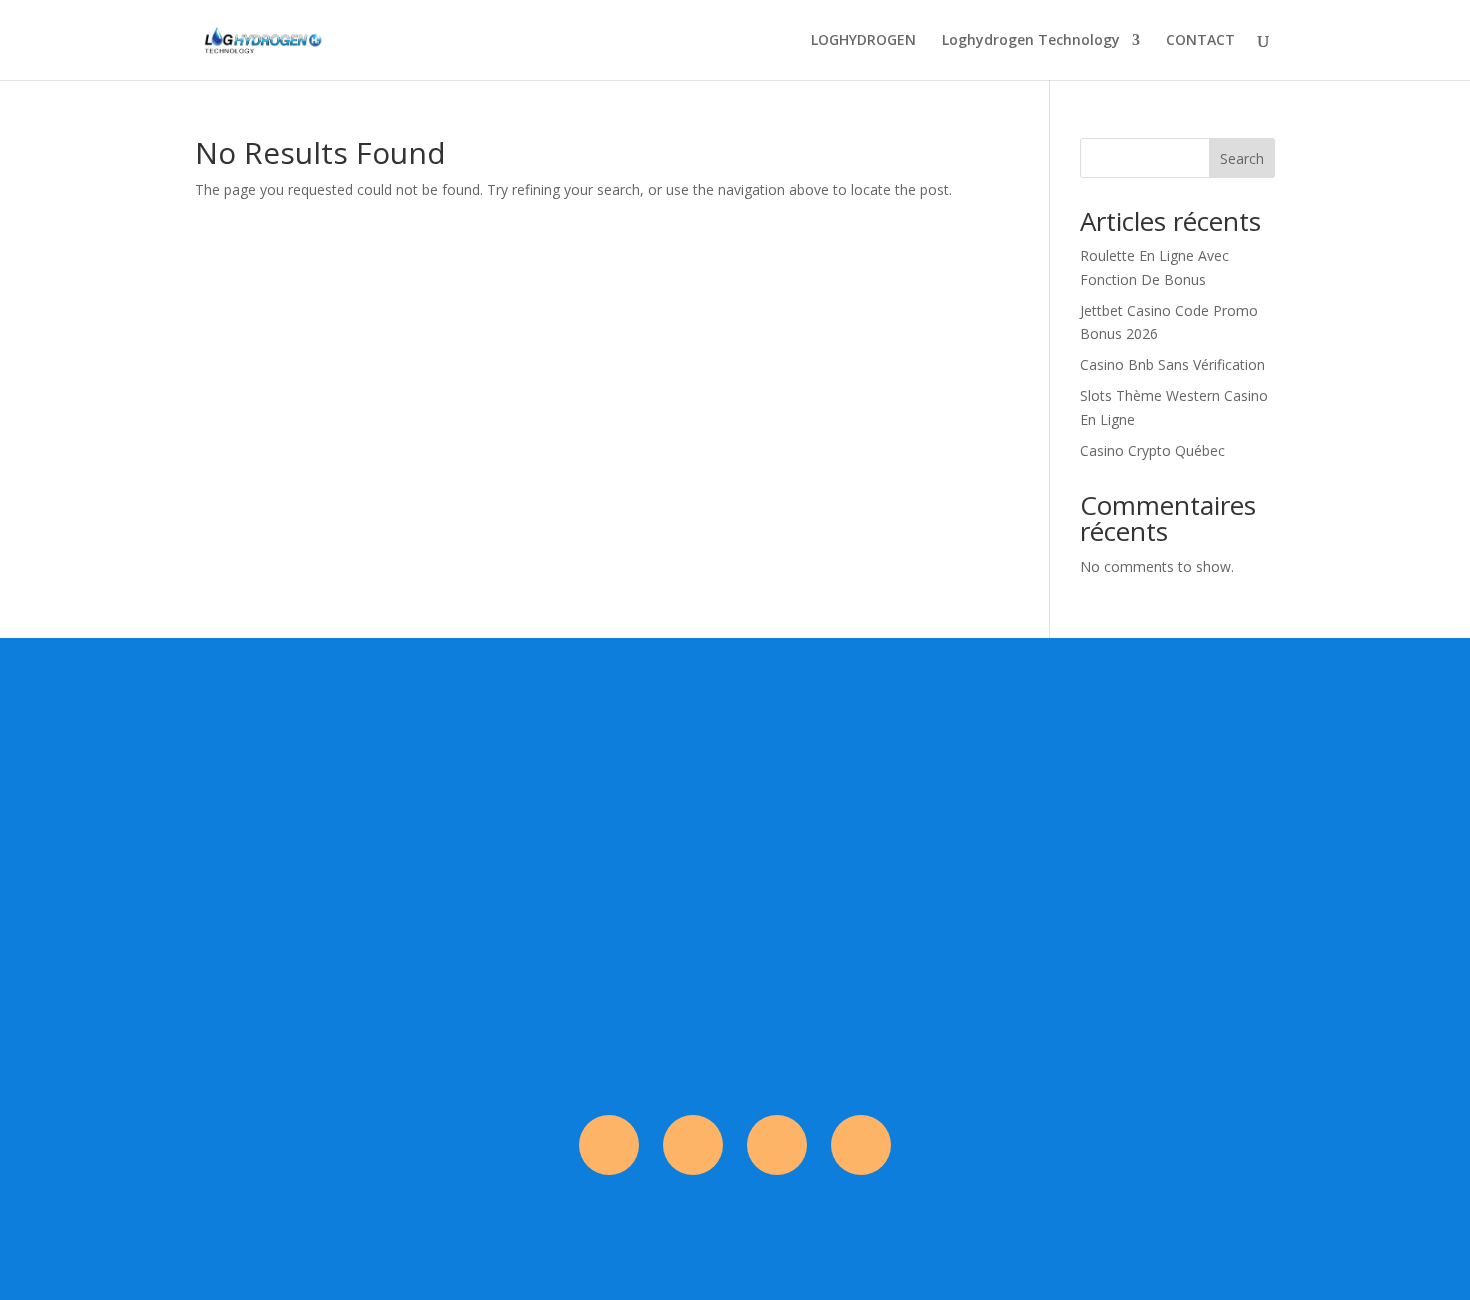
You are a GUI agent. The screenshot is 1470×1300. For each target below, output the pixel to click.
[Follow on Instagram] (693, 1145)
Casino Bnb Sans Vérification (1172, 364)
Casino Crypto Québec (1152, 450)
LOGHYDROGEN (863, 41)
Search (1242, 158)
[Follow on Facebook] (609, 1145)
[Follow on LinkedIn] (861, 1145)
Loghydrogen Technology (1031, 41)
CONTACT (1200, 41)
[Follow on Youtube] (777, 1145)
